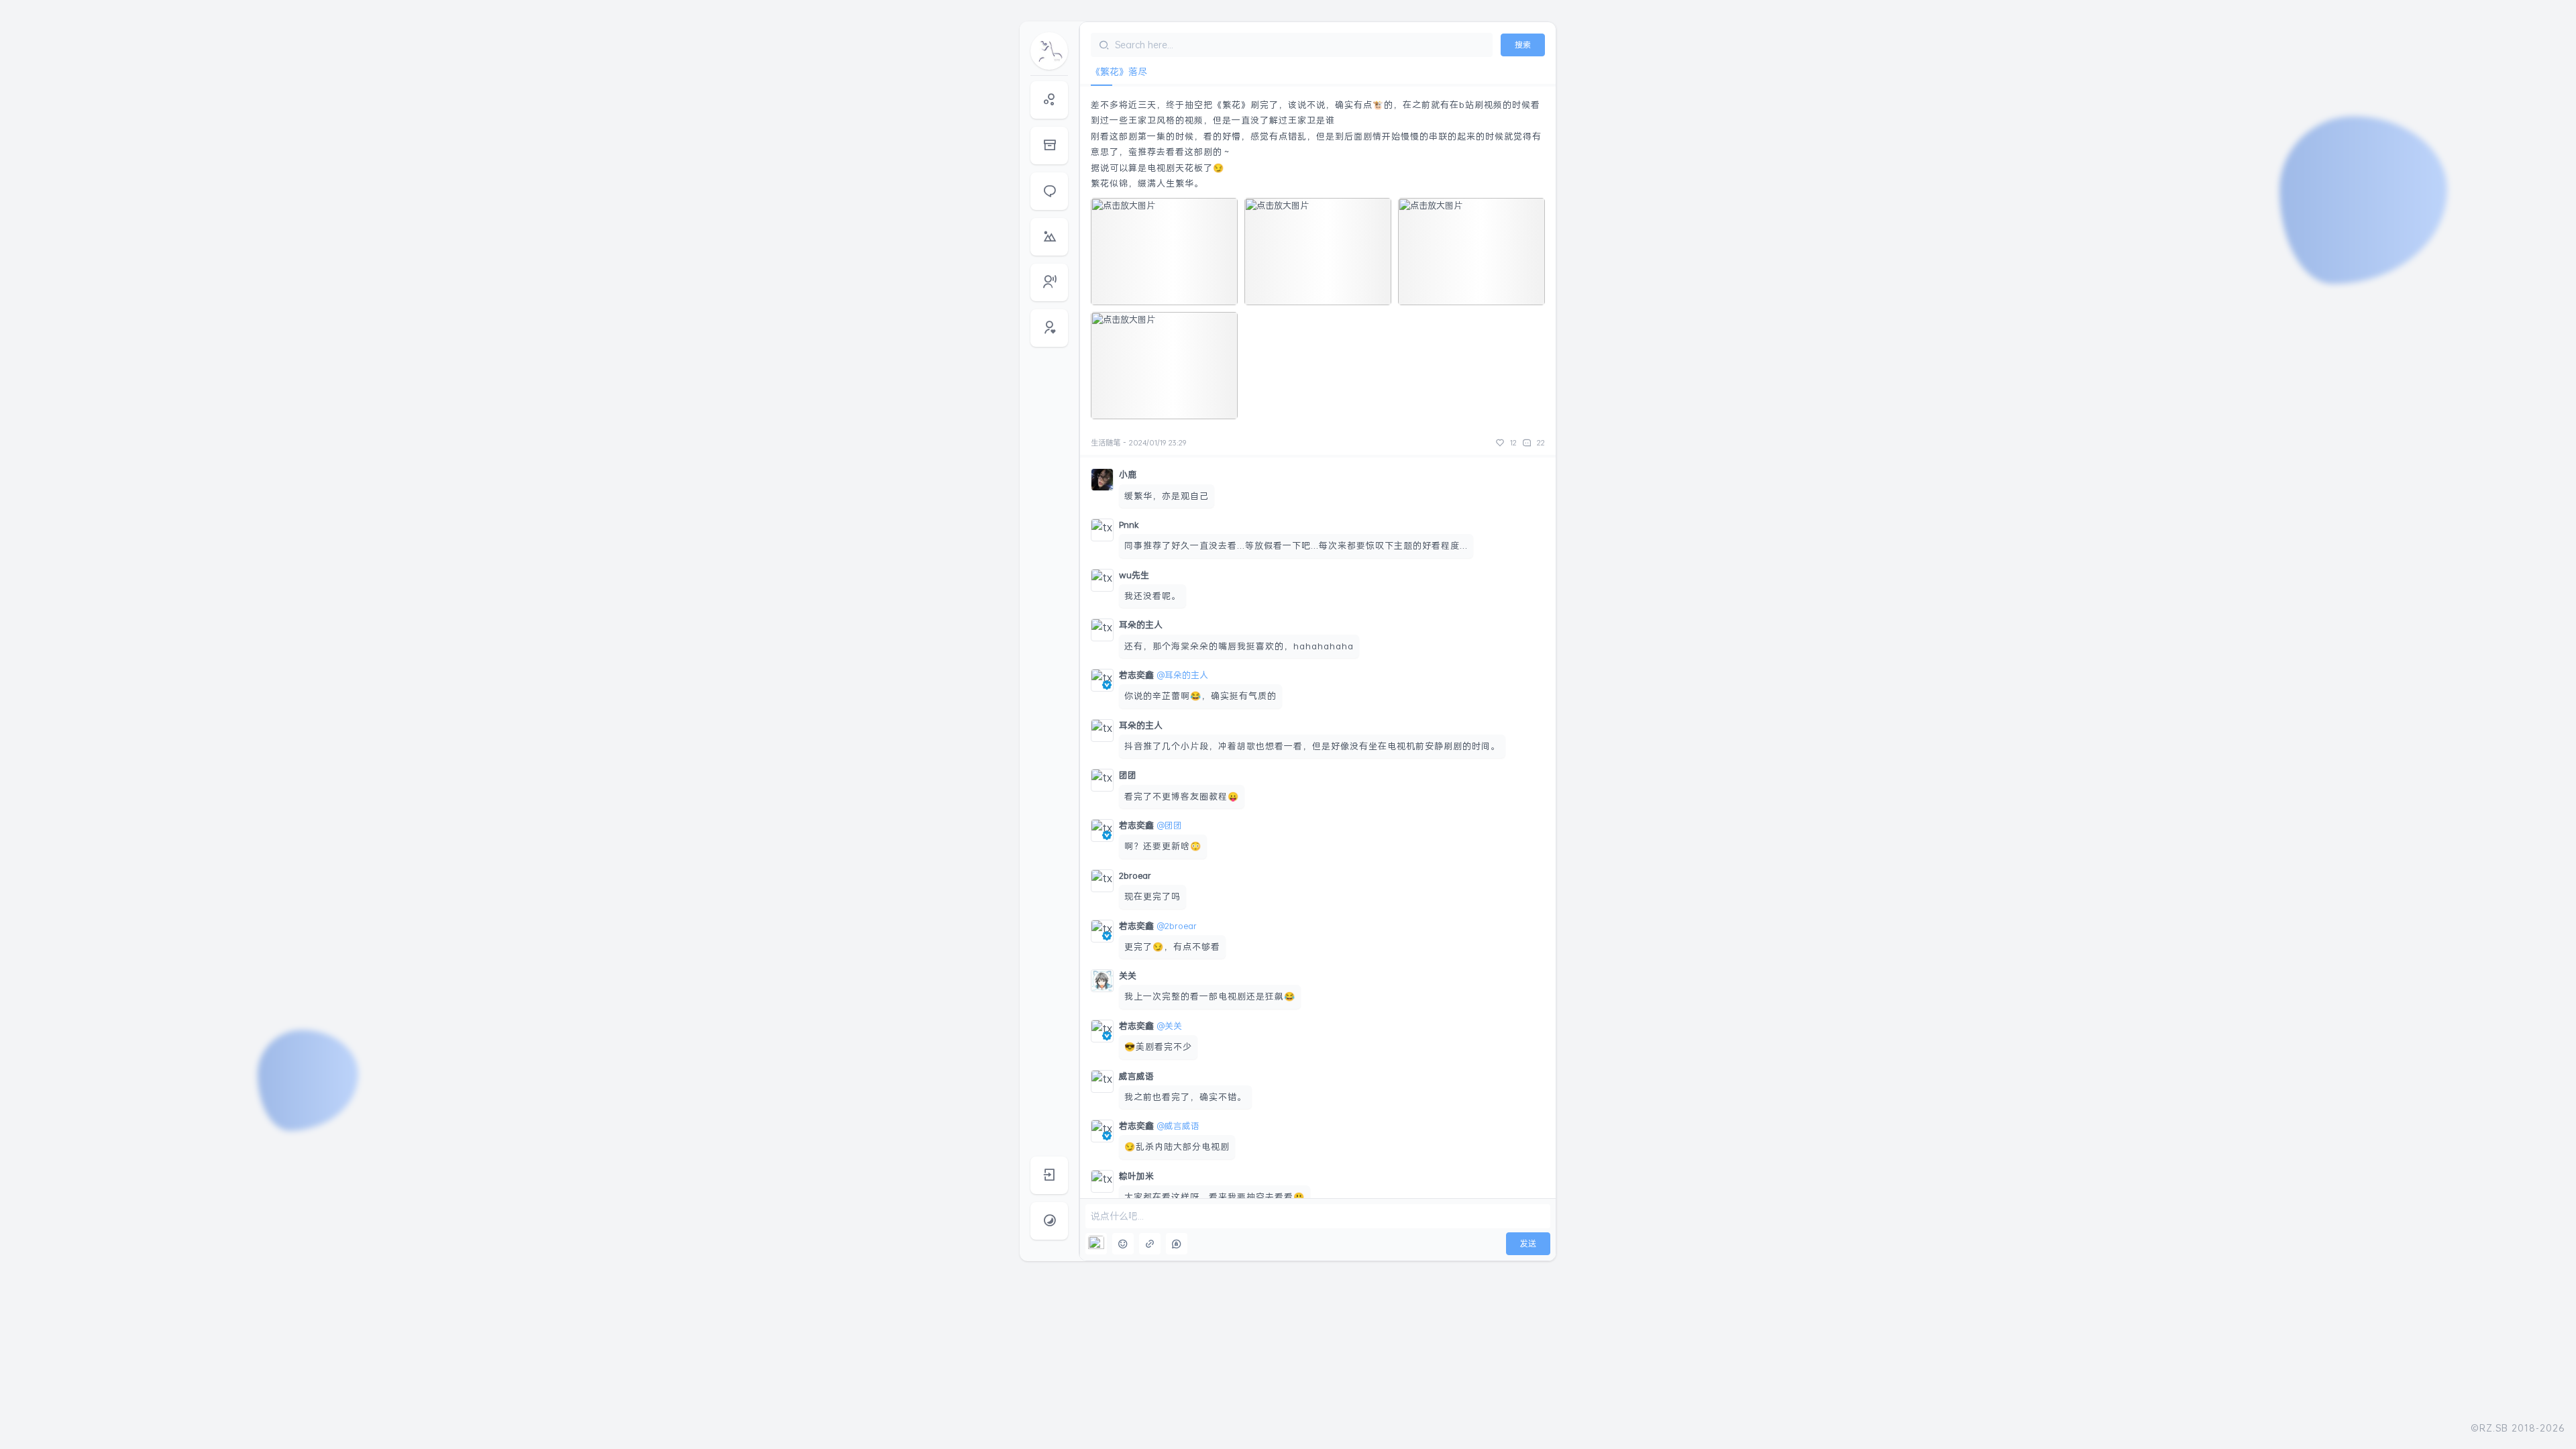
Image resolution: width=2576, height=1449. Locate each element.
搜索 (1523, 45)
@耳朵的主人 (1182, 675)
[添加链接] (1150, 1244)
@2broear (1177, 926)
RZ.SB (2494, 1428)
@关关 (1169, 1026)
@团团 (1169, 825)
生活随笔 (1106, 443)
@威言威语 (1178, 1126)
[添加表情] (1123, 1244)
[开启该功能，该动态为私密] (1177, 1244)
